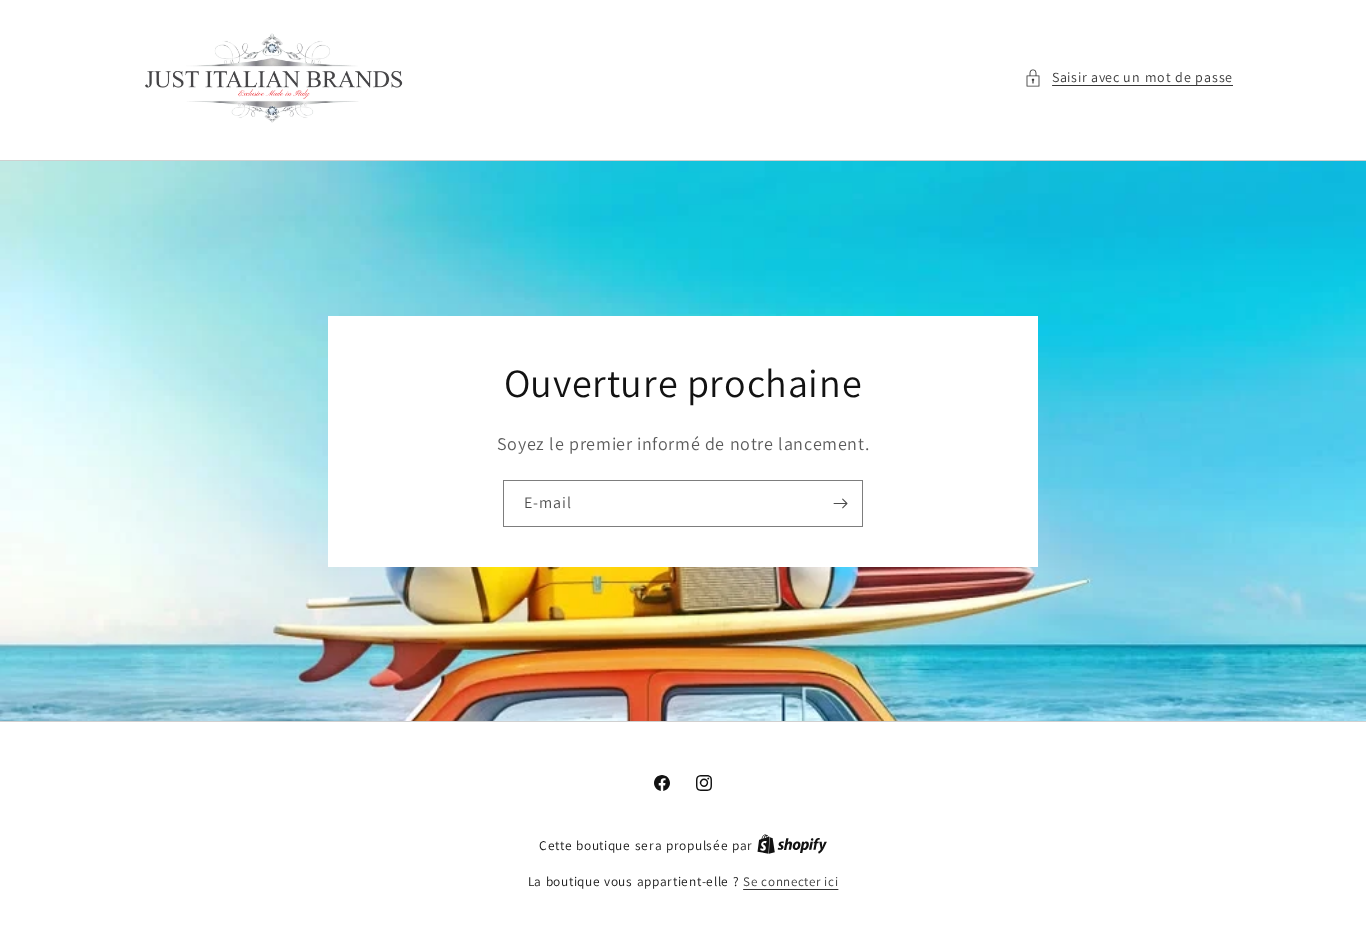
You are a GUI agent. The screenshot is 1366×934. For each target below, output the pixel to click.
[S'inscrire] (840, 503)
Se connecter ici (790, 881)
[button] (1128, 77)
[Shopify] (792, 845)
